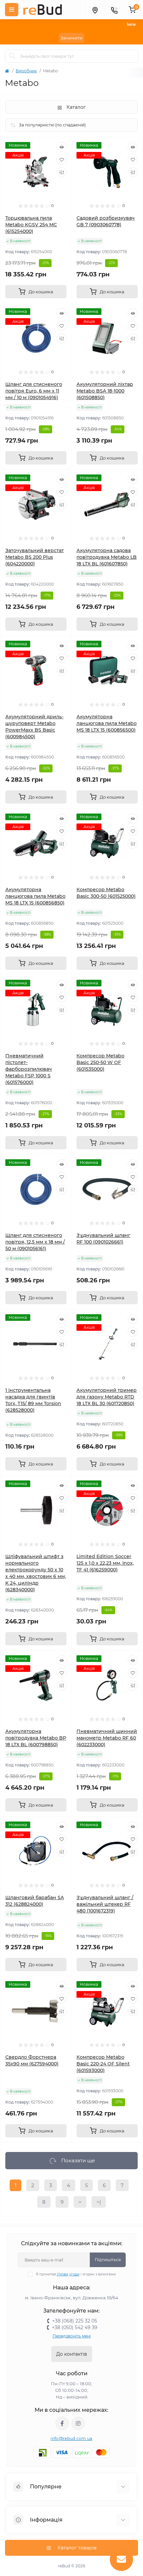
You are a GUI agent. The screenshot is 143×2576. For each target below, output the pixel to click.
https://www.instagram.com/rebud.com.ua (78, 2423)
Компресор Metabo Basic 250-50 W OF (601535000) (100, 1062)
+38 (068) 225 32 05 (75, 2321)
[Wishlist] (62, 160)
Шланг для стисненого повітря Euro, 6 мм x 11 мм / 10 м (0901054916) (34, 391)
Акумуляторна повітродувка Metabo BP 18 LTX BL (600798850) (36, 1738)
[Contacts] (114, 10)
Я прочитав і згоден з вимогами (76, 2274)
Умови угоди (68, 2274)
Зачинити (71, 38)
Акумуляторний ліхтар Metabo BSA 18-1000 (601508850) (105, 391)
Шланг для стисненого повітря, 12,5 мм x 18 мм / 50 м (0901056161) (35, 1242)
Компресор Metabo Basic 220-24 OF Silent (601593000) (103, 2064)
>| (99, 2202)
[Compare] (62, 172)
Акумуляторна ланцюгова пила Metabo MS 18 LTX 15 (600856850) (35, 896)
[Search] (12, 56)
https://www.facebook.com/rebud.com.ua (62, 2423)
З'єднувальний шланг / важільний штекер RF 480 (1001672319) (105, 1904)
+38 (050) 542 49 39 (75, 2327)
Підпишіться (108, 2260)
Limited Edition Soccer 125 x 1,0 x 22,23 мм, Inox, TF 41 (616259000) (105, 1563)
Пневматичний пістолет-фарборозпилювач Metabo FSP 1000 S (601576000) (29, 1069)
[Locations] (95, 10)
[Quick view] (62, 147)
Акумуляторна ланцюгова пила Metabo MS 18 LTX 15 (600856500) (107, 723)
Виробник (26, 71)
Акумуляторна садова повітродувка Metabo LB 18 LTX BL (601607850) (107, 557)
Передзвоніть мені (72, 2336)
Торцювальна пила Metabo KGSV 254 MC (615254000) (31, 225)
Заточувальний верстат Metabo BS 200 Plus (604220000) (35, 557)
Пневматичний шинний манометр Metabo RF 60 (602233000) (107, 1738)
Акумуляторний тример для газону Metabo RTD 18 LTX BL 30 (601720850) (107, 1397)
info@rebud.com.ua (71, 2438)
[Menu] (12, 10)
